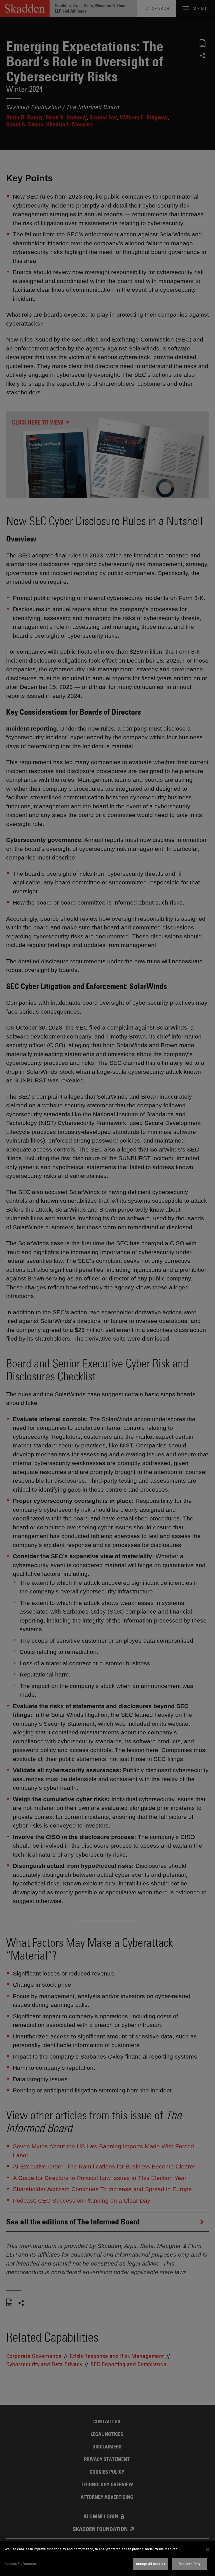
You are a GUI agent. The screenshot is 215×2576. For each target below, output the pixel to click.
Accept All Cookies (150, 2564)
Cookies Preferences (21, 2563)
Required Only (190, 2564)
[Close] (207, 2549)
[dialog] (107, 2558)
